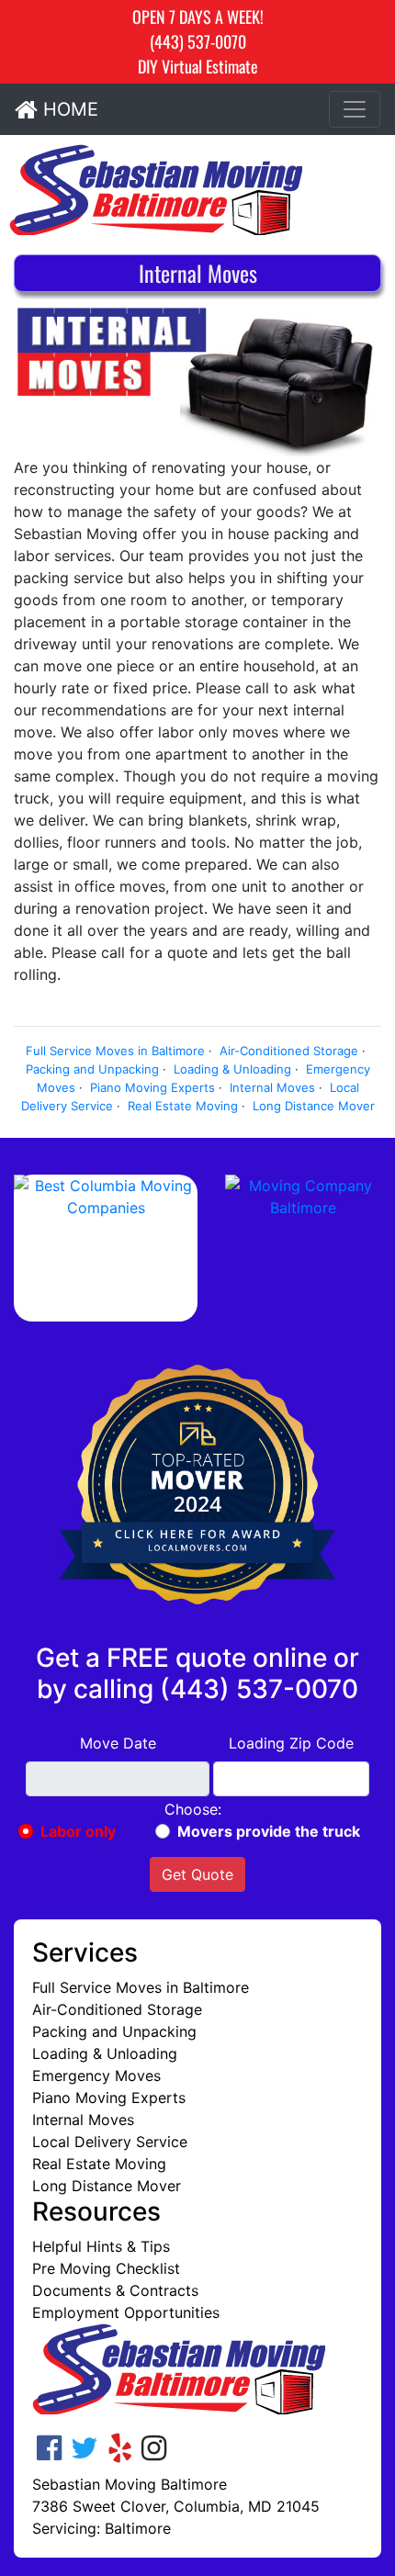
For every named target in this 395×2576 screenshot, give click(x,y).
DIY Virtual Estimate (198, 66)
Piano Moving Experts (152, 1087)
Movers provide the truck (269, 1831)
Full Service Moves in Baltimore (115, 1051)
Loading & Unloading (232, 1069)
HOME (68, 109)
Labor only (78, 1831)
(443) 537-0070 (198, 41)
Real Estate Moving (183, 1106)
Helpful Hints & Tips (101, 2246)
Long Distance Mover (314, 1106)
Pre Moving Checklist (106, 2268)
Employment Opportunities (126, 2312)
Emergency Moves (96, 2075)
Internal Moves (272, 1087)
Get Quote (197, 1874)
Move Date (118, 1743)
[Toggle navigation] (355, 109)
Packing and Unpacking (92, 1069)
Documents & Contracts (115, 2290)
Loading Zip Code (291, 1743)
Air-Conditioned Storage (289, 1051)
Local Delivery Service (110, 2142)
